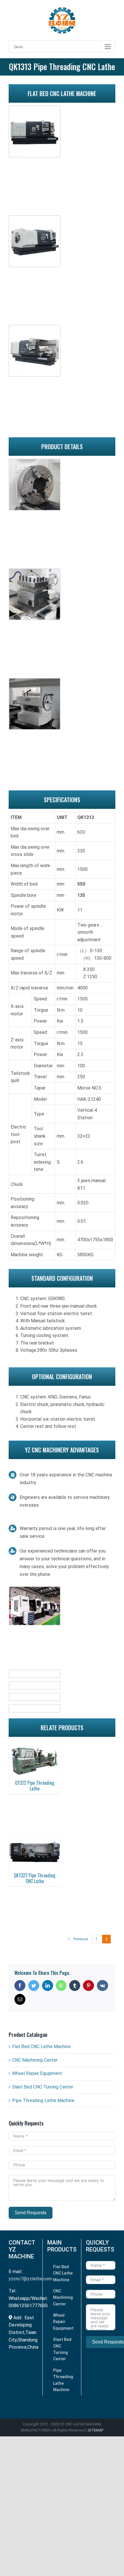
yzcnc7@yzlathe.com (30, 2279)
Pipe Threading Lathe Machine (43, 2100)
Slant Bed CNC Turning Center (43, 2087)
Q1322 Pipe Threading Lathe (35, 1785)
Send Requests (31, 2213)
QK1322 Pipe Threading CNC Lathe (35, 1878)
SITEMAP (96, 2430)
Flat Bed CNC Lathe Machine (41, 2047)
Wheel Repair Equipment (37, 2073)
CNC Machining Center (35, 2060)
